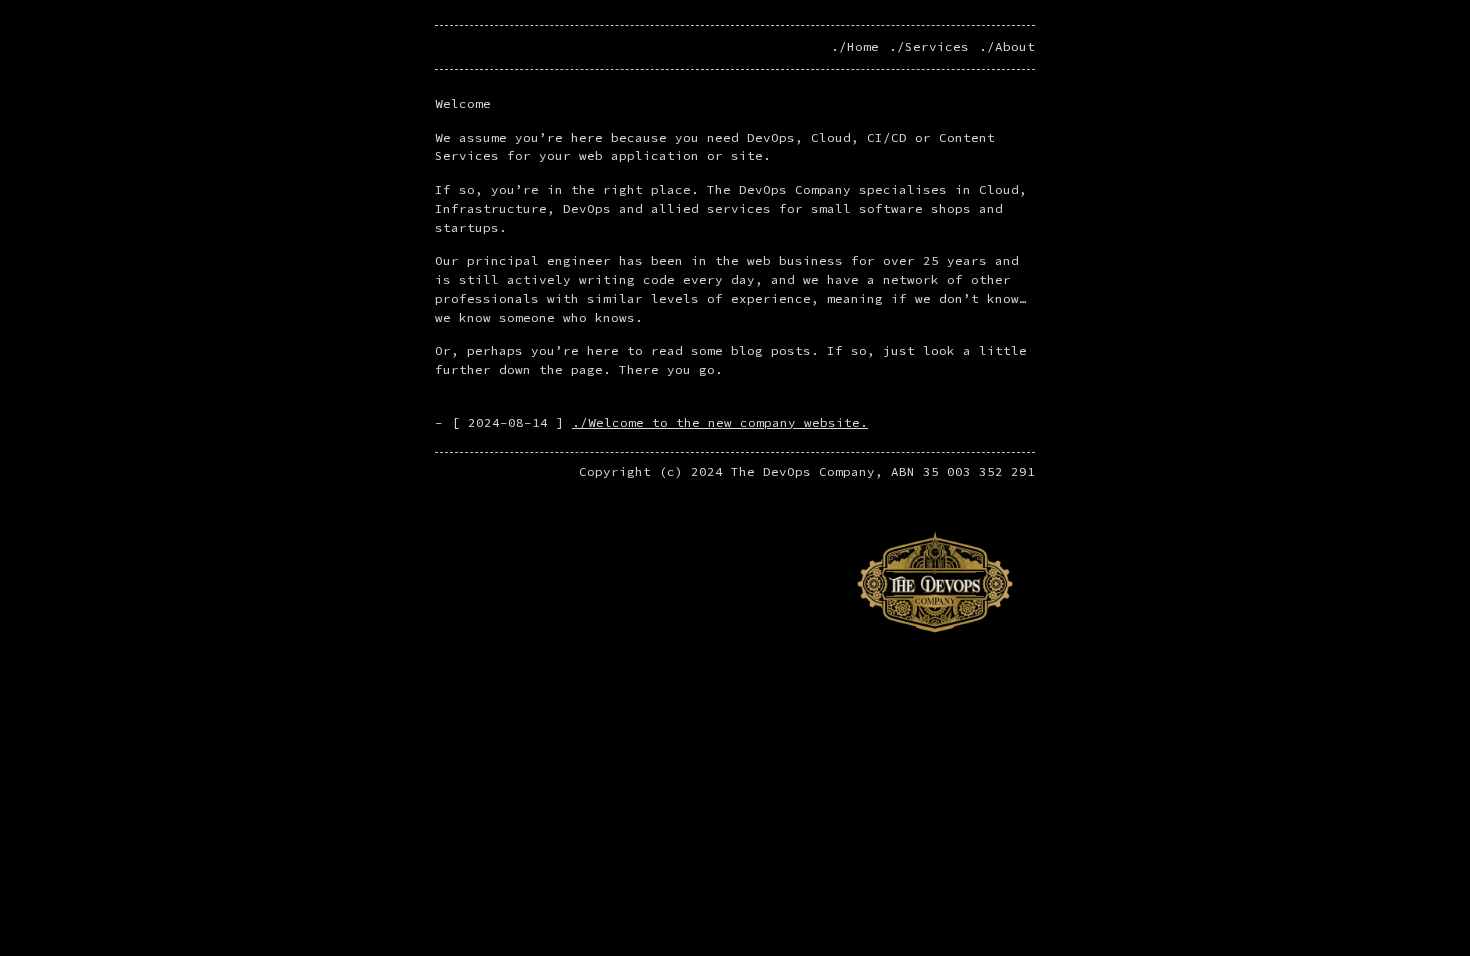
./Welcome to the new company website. (720, 422)
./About (1007, 46)
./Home (855, 46)
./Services (929, 46)
